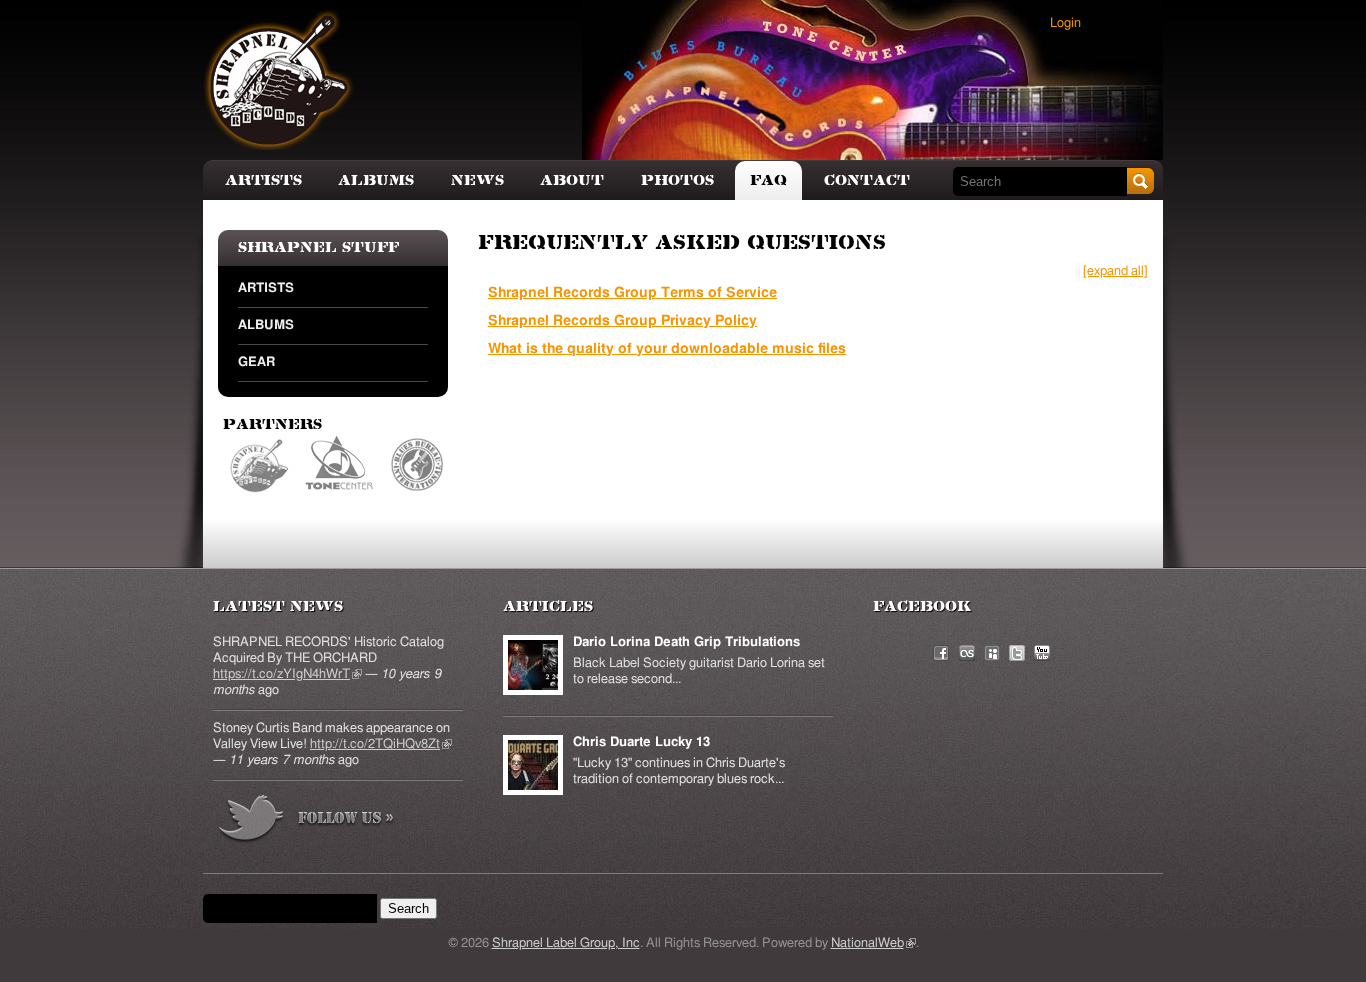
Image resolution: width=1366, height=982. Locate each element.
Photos (677, 180)
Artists (263, 180)
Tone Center (340, 465)
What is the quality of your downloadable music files (667, 349)
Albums (376, 180)
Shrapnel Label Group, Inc (566, 943)
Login (1065, 23)
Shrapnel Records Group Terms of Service (632, 293)
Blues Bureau (418, 465)
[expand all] (1115, 271)
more (307, 821)
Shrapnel (260, 465)
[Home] (278, 80)
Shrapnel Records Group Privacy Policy (622, 321)
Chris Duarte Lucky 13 (641, 742)
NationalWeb (873, 943)
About (572, 180)
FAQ (768, 180)
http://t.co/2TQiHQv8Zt (381, 744)
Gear (256, 362)
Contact (867, 180)
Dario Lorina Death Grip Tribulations (686, 642)
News (477, 180)
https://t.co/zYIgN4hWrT (287, 674)
